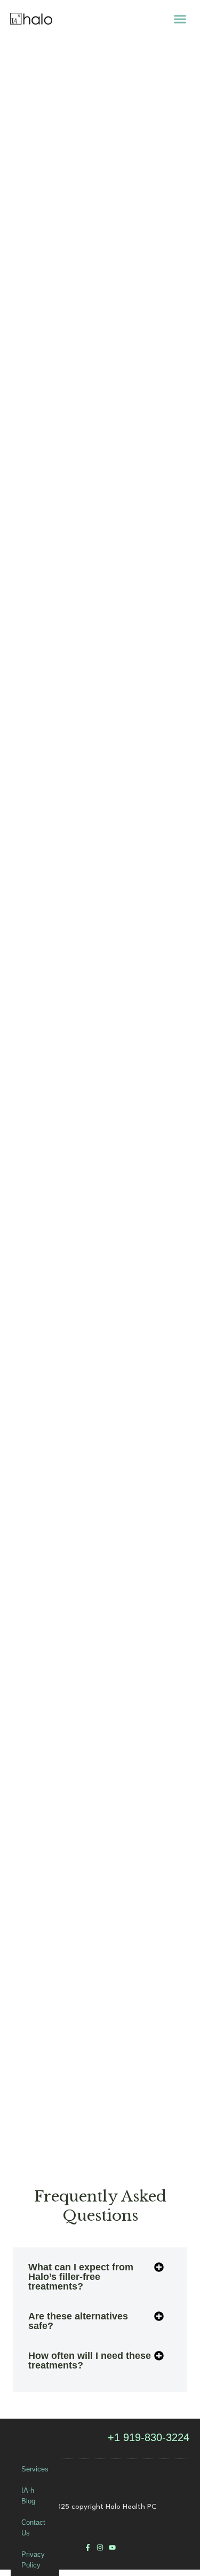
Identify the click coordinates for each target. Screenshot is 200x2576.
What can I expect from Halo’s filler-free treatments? (81, 2277)
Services (35, 2469)
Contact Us (33, 2528)
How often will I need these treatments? (90, 2360)
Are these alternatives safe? (78, 2321)
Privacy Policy (33, 2560)
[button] (180, 19)
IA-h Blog (28, 2496)
